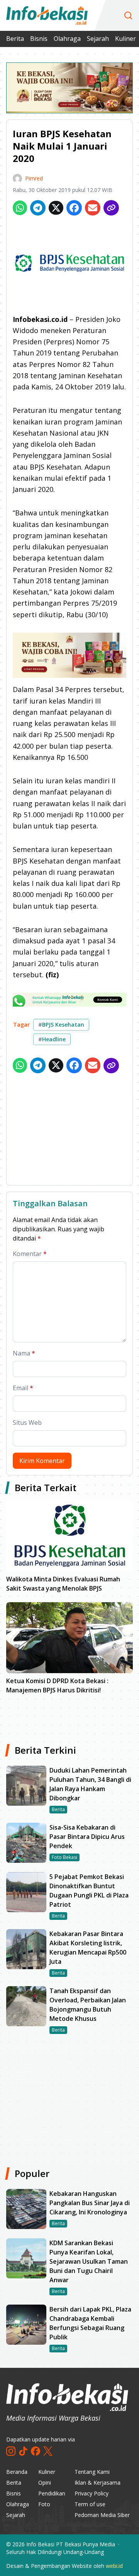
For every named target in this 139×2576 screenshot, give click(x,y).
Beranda (17, 2472)
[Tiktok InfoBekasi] (23, 2451)
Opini (45, 2483)
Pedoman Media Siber (102, 2515)
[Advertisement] (69, 1131)
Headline (52, 1039)
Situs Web (27, 1423)
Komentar (30, 1254)
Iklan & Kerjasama (97, 2483)
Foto (44, 2504)
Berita (15, 39)
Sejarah (98, 39)
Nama (24, 1353)
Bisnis (39, 39)
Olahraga (67, 39)
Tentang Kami (92, 2472)
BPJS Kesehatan (61, 1025)
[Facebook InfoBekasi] (36, 2451)
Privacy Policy (92, 2493)
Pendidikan (52, 2493)
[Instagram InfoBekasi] (11, 2451)
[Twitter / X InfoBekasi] (48, 2451)
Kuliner (125, 39)
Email (23, 1388)
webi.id (114, 2566)
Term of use (90, 2504)
